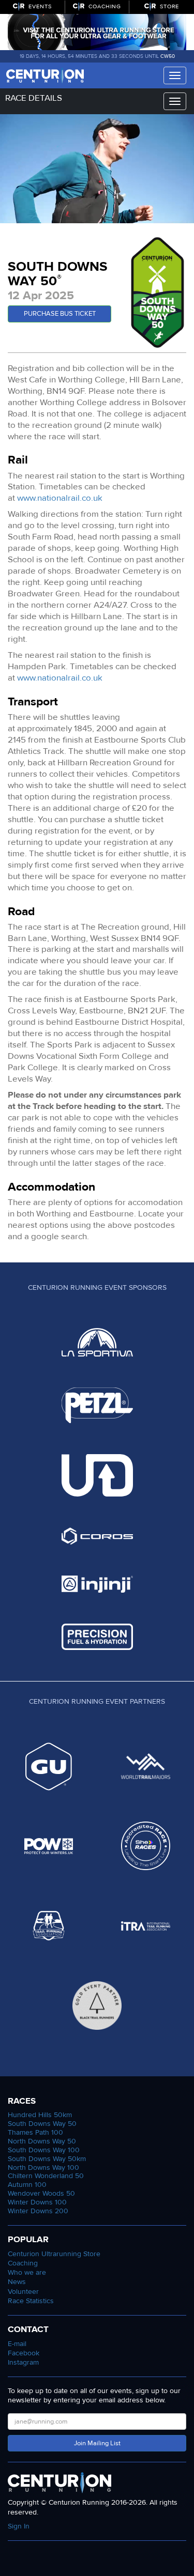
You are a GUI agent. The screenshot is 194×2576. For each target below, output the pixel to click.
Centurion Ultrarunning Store (54, 2254)
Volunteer (23, 2292)
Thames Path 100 (35, 2132)
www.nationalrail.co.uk (60, 498)
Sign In (19, 2526)
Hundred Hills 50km (40, 2115)
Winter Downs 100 (37, 2202)
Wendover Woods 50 (41, 2193)
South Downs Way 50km (47, 2159)
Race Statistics (31, 2301)
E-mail (17, 2344)
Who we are (27, 2272)
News (17, 2282)
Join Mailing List (97, 2443)
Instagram (23, 2362)
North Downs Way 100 (43, 2168)
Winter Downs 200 (38, 2211)
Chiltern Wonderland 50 (46, 2176)
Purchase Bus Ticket (60, 314)
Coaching (23, 2263)
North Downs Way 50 (42, 2141)
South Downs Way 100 (44, 2150)
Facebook (24, 2353)
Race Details (34, 98)
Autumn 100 (27, 2185)
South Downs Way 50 (42, 2124)
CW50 (168, 56)
